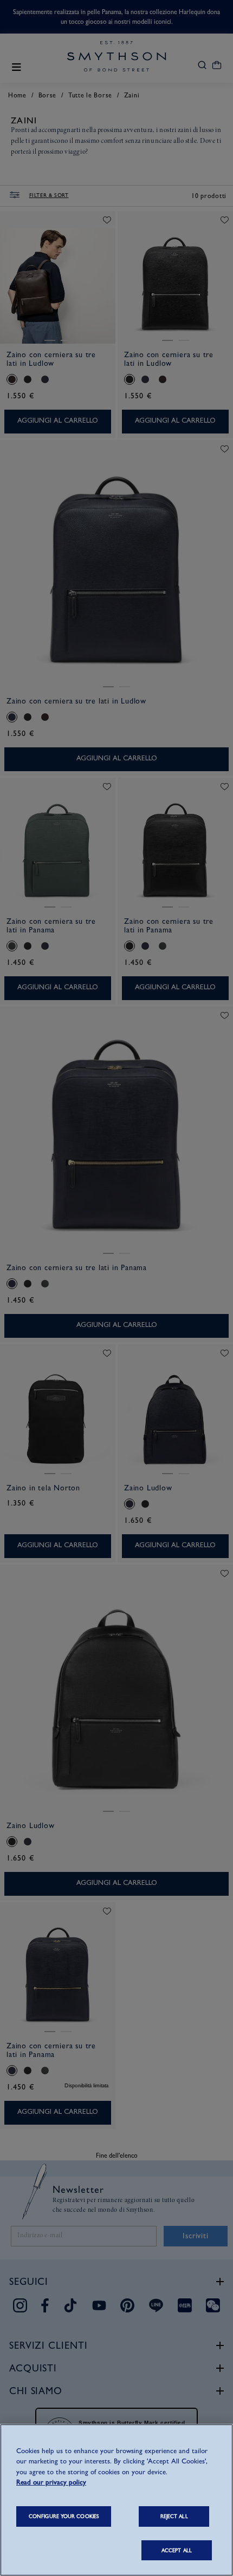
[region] (116, 2500)
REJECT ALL (174, 2516)
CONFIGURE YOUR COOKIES (64, 2516)
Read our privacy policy (51, 2482)
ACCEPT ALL (177, 2550)
